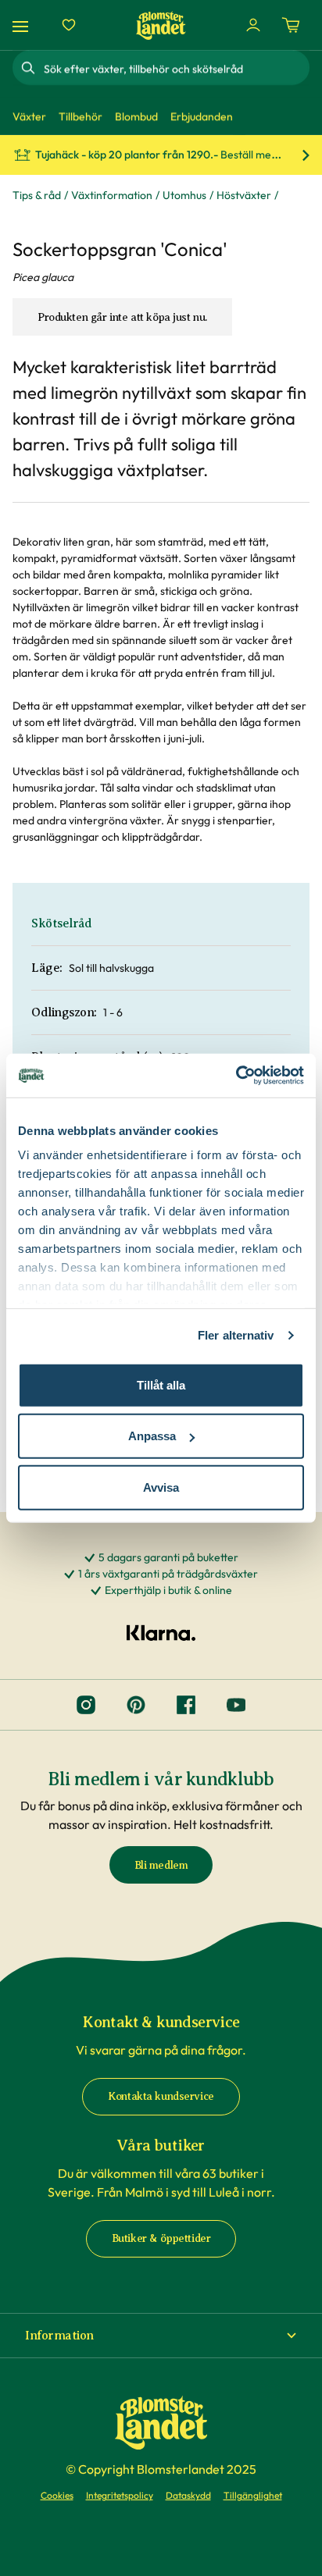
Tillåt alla (161, 1384)
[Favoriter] (69, 25)
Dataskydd (188, 2495)
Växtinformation (112, 195)
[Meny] (23, 25)
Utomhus (184, 195)
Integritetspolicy (120, 2495)
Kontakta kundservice (161, 2096)
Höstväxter (244, 195)
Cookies (57, 2495)
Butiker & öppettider (161, 2238)
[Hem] (161, 25)
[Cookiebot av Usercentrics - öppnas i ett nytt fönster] (236, 1076)
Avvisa (161, 1487)
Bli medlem (161, 1865)
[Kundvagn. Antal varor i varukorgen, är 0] (291, 25)
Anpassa (152, 1436)
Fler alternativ (236, 1335)
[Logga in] (253, 25)
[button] (161, 2336)
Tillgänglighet (253, 2495)
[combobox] (175, 68)
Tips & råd (37, 195)
